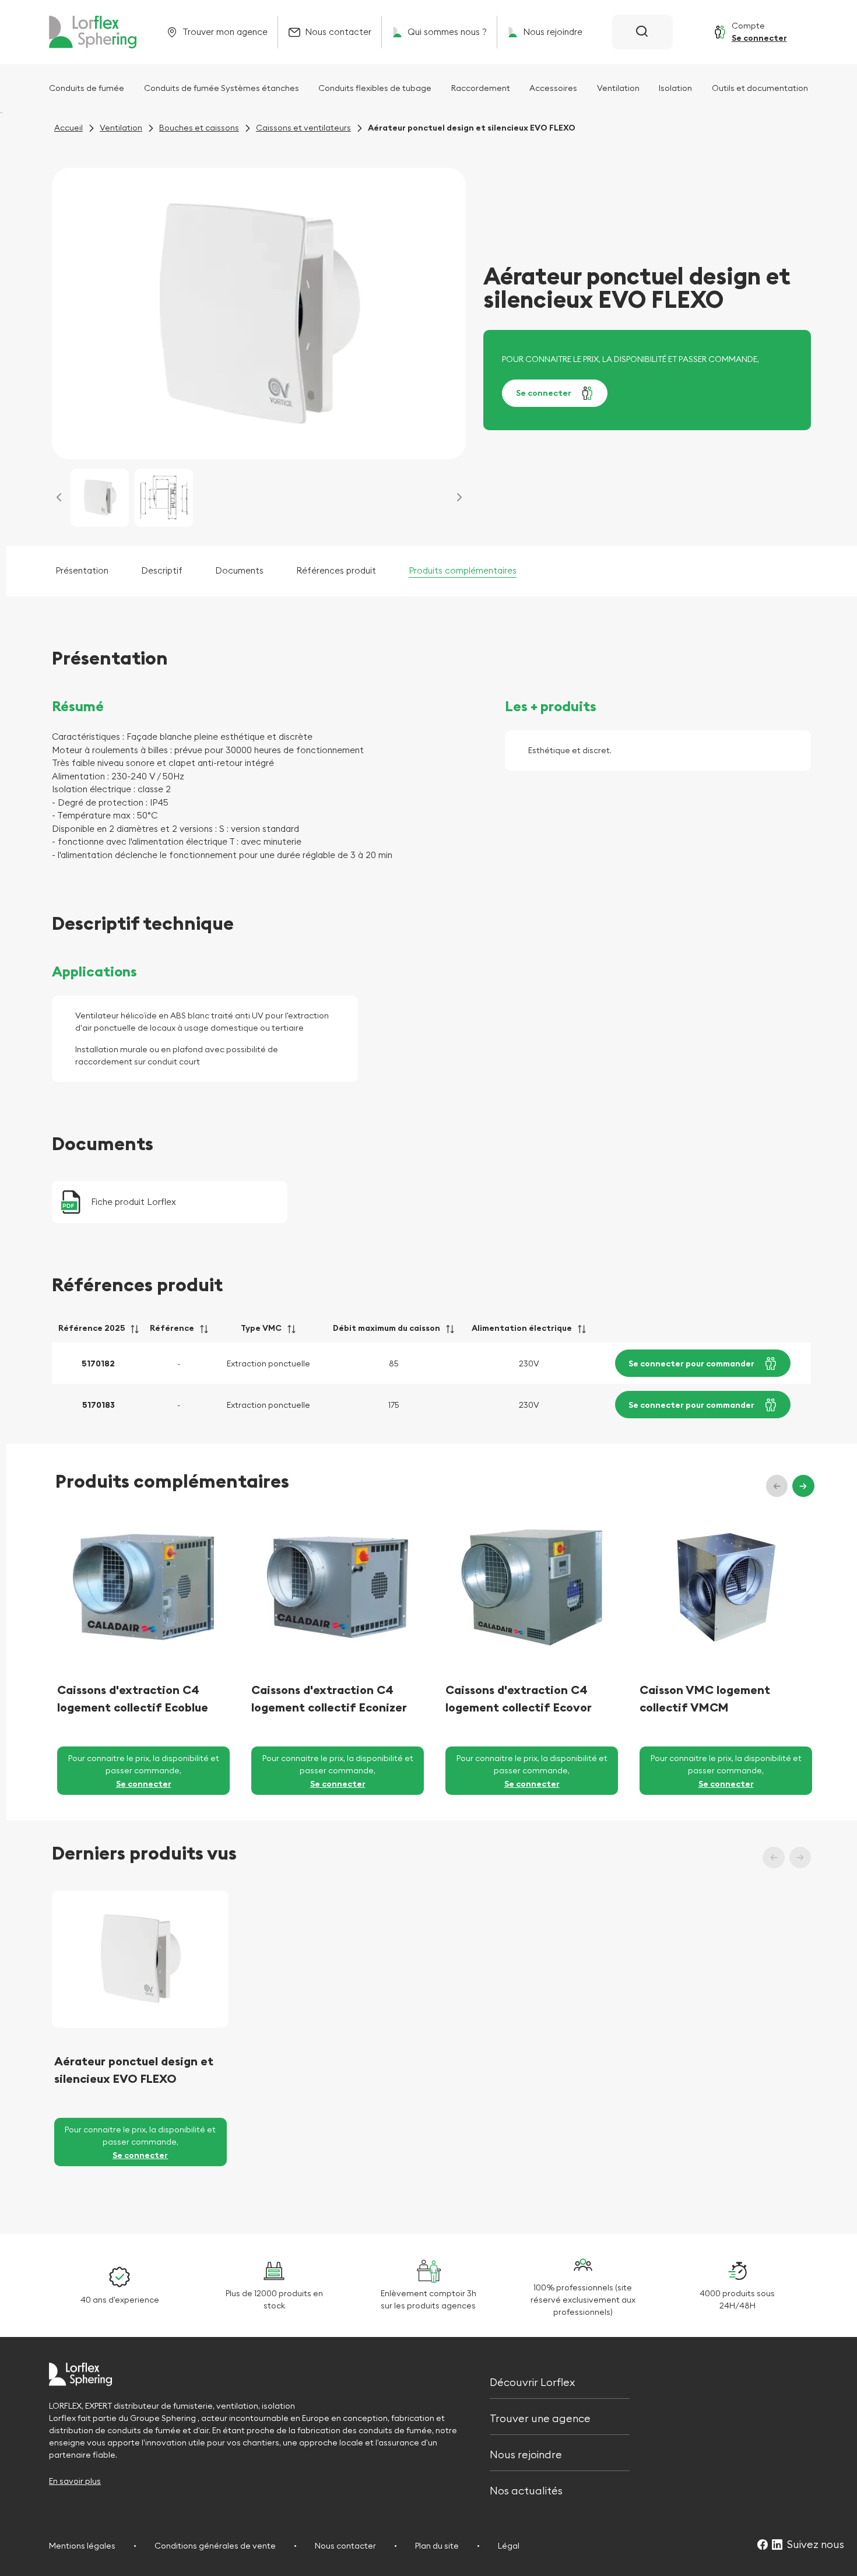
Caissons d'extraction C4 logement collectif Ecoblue (133, 1698)
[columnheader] (98, 1332)
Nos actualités (526, 2490)
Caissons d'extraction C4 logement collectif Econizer (329, 1698)
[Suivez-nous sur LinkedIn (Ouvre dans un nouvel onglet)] (777, 2545)
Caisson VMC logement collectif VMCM (705, 1698)
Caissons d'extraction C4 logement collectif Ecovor (519, 1698)
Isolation (675, 88)
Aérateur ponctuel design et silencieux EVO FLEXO (134, 2070)
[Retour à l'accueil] (93, 32)
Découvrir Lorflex (532, 2381)
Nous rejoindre (526, 2453)
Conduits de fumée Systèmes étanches (222, 88)
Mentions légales (82, 2546)
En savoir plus (75, 2481)
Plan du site (437, 2546)
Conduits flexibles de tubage (375, 88)
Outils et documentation (760, 88)
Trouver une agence (540, 2417)
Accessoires (553, 88)
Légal (509, 2546)
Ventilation (618, 88)
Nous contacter (345, 2546)
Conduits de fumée (87, 88)
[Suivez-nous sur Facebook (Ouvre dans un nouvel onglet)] (763, 2545)
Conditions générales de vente (215, 2546)
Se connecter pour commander (691, 1363)
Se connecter (544, 393)
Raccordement (481, 88)
